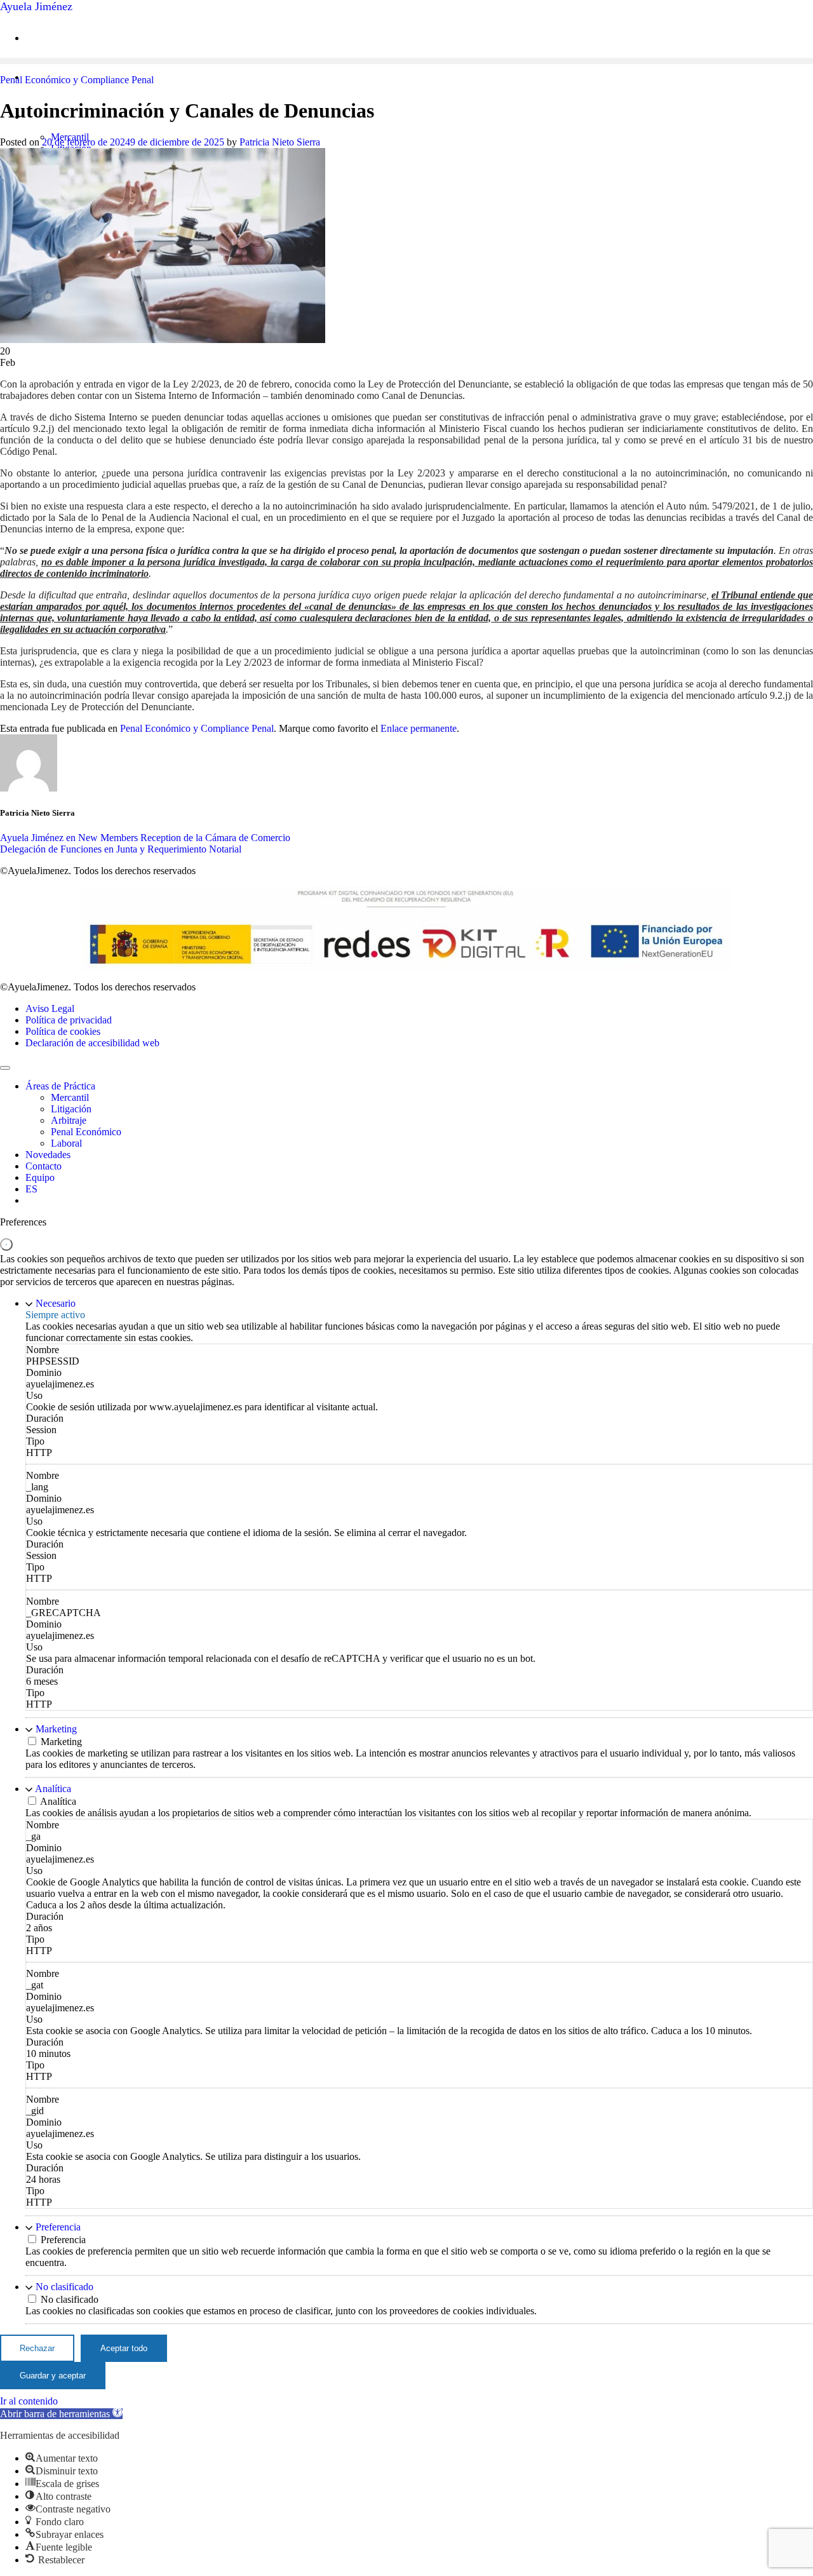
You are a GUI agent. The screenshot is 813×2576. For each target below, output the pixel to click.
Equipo (40, 1177)
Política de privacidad (69, 1020)
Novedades (48, 1155)
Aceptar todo (124, 2348)
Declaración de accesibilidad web (92, 1043)
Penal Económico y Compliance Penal (77, 80)
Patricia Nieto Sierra (280, 142)
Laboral (66, 1143)
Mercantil (70, 1097)
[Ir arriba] (5, 1068)
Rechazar (37, 2348)
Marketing (56, 1729)
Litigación (71, 1109)
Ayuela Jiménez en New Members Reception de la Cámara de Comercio (145, 838)
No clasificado (64, 2287)
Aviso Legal (50, 1008)
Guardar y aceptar (53, 2376)
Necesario (56, 1303)
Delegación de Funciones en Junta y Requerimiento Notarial (121, 849)
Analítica (53, 1789)
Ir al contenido (29, 2401)
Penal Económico (86, 1132)
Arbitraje (69, 1120)
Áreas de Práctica (60, 1086)
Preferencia (58, 2227)
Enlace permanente (419, 728)
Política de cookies (63, 1031)
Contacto (44, 1166)
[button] (61, 2414)
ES (31, 1189)
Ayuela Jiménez (36, 6)
